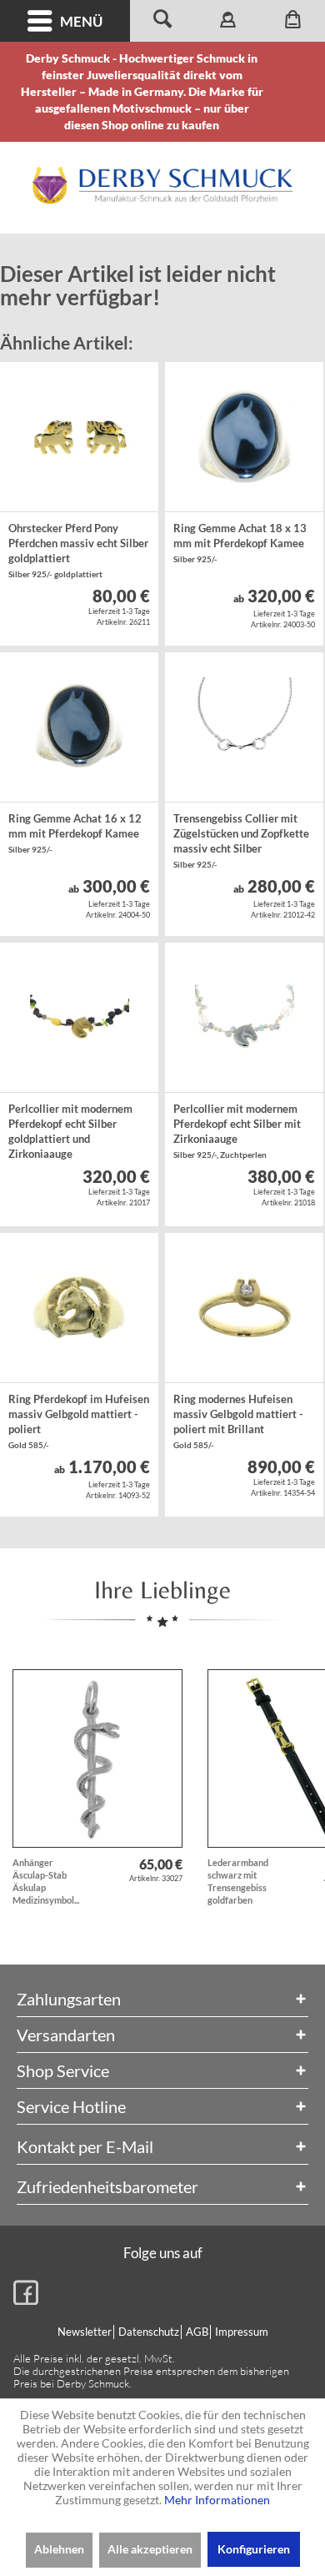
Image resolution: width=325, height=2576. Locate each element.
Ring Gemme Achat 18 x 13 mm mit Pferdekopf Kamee (240, 543)
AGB (197, 2332)
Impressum (242, 2332)
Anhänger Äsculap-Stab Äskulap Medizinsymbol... (46, 1881)
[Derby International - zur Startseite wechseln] (162, 185)
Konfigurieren (254, 2549)
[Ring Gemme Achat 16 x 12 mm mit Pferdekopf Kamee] (79, 727)
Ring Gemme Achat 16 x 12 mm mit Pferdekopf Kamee (75, 833)
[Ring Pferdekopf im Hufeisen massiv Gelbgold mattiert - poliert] (79, 1308)
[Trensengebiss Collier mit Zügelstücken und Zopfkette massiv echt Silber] (244, 727)
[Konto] (227, 21)
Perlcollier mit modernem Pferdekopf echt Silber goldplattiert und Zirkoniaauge (70, 1133)
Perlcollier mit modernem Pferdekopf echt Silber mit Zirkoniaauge (237, 1131)
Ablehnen (59, 2549)
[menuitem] (65, 21)
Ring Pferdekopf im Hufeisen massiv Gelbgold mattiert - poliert (79, 1421)
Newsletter (85, 2332)
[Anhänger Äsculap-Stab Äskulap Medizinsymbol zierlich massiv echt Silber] (97, 1758)
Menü (81, 21)
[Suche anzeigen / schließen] (162, 21)
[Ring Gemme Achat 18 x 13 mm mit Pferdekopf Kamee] (244, 437)
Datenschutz (149, 2332)
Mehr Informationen (217, 2500)
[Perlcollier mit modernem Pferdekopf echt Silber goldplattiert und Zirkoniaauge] (79, 1018)
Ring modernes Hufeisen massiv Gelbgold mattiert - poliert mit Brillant (238, 1421)
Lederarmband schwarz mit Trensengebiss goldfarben (238, 1881)
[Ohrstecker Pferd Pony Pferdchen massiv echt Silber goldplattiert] (79, 437)
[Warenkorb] (292, 21)
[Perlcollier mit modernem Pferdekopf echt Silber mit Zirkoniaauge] (244, 1018)
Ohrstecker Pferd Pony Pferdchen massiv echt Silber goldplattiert (78, 550)
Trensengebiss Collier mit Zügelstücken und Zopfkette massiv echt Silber (241, 840)
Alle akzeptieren (150, 2549)
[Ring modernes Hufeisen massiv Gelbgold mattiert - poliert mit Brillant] (244, 1308)
